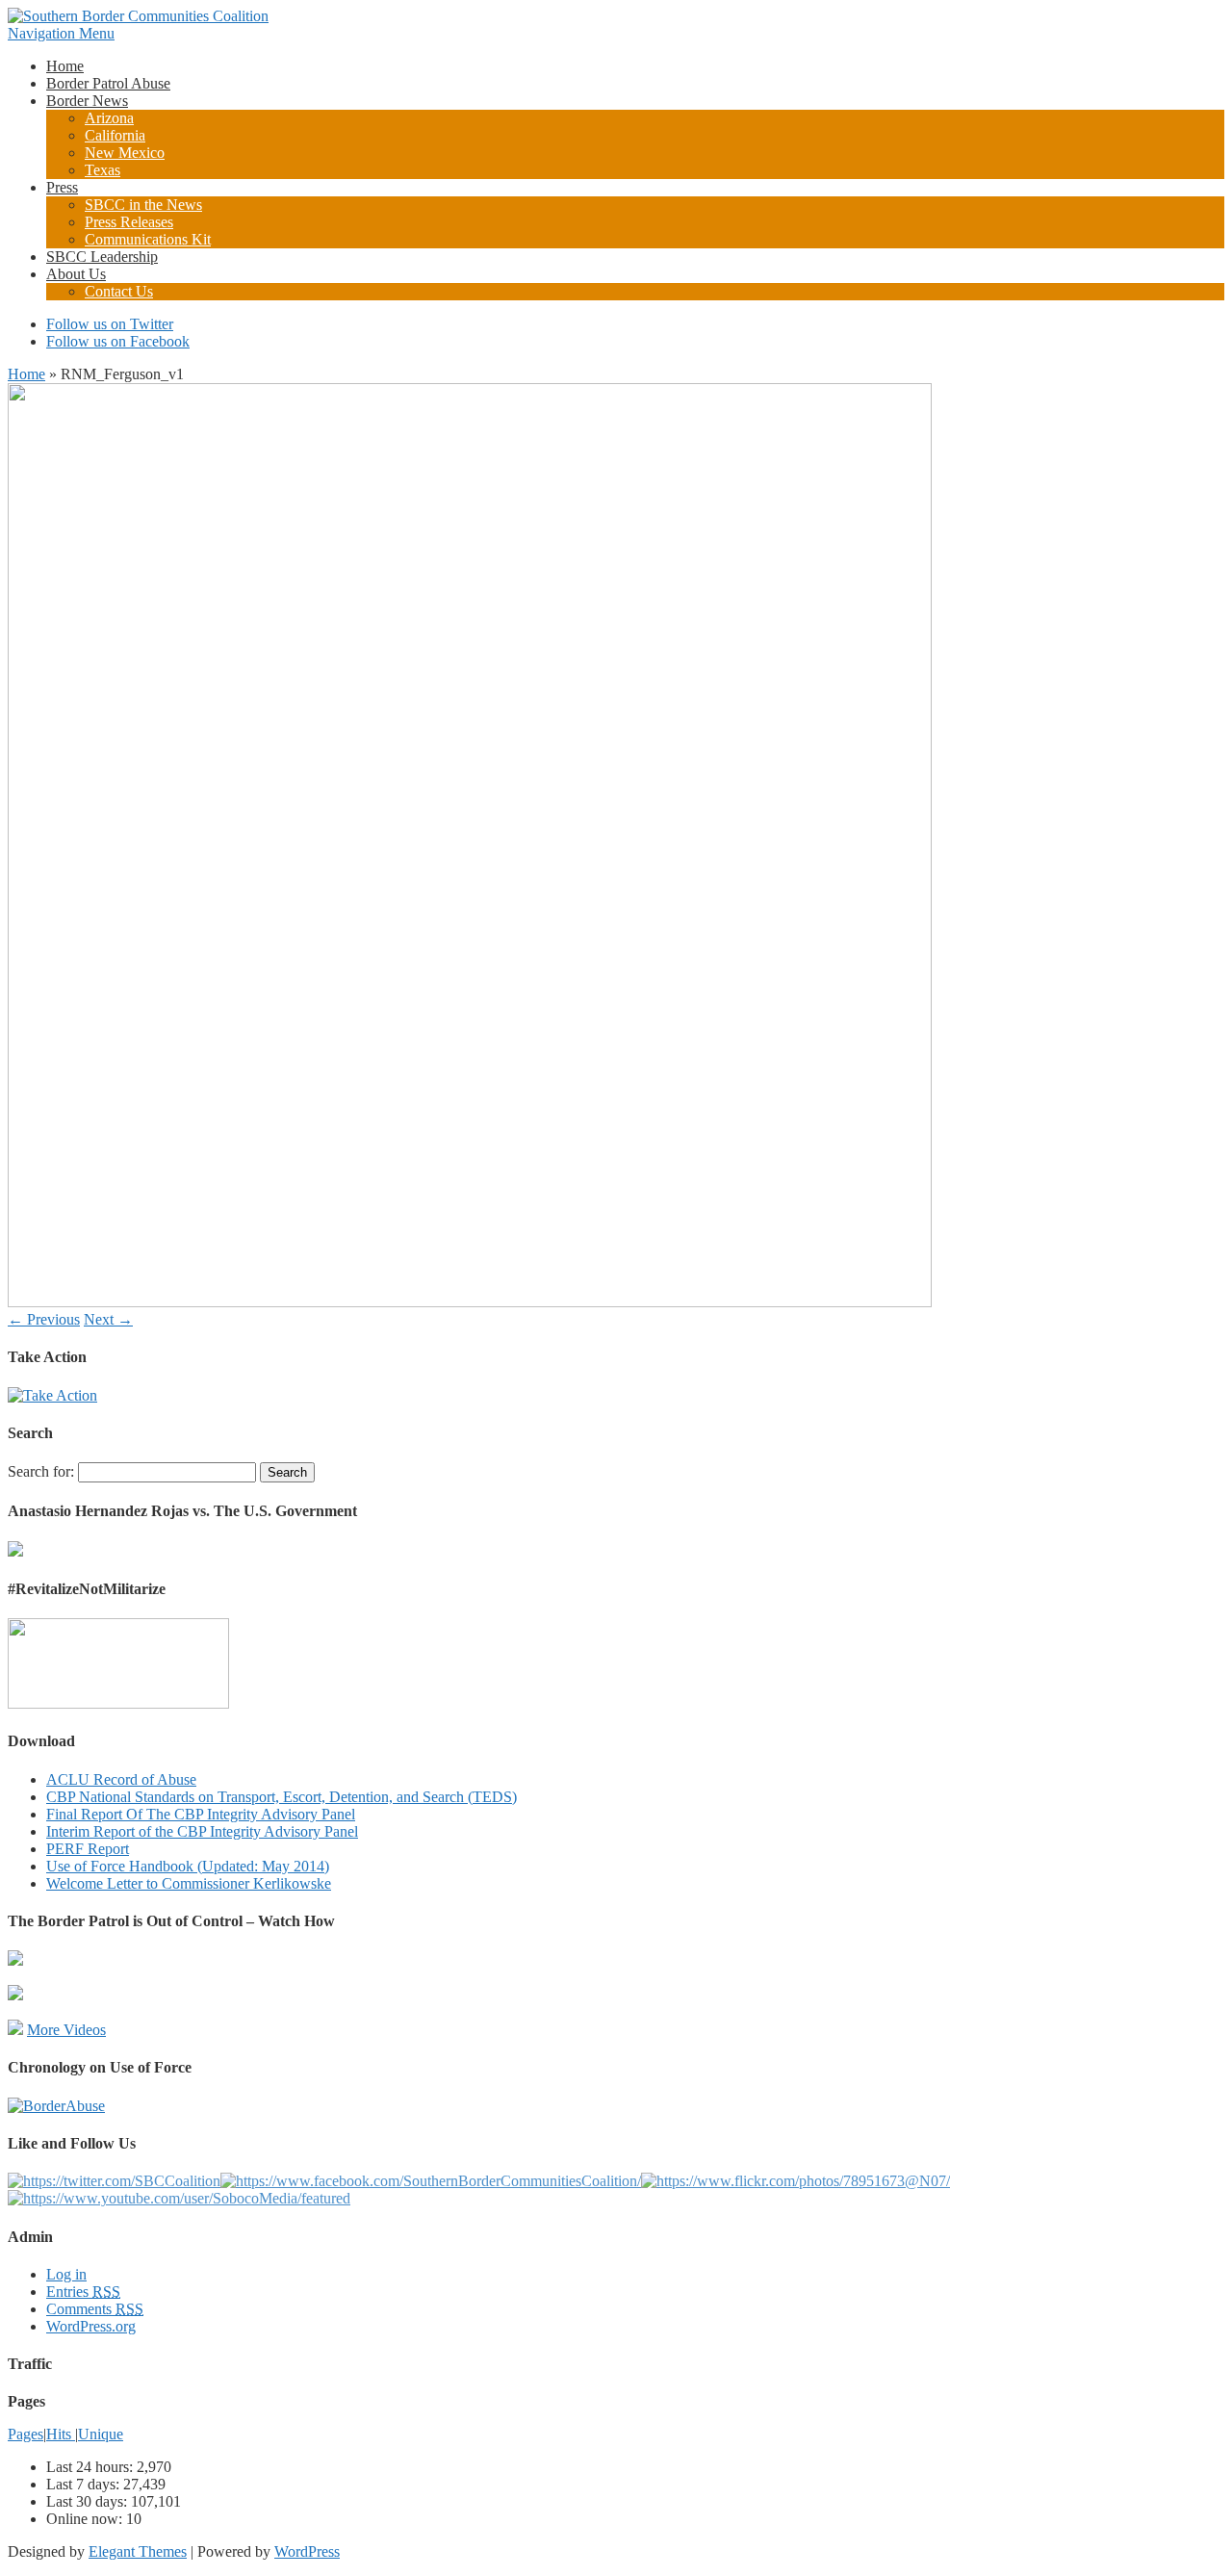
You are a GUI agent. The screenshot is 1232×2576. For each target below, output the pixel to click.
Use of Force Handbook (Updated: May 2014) (188, 1866)
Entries (83, 2292)
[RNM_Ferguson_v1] (470, 1302)
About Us (76, 274)
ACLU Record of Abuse (121, 1779)
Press (62, 187)
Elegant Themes (138, 2551)
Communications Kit (148, 239)
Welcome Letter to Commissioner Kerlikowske (189, 1883)
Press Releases (129, 222)
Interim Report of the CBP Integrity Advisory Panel (202, 1831)
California (115, 135)
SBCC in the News (143, 205)
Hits (61, 2434)
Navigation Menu (61, 33)
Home (65, 66)
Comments (95, 2309)
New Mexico (125, 153)
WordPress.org (91, 2326)
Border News (87, 101)
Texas (103, 170)
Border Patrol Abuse (108, 83)
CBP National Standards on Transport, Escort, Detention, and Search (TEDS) (282, 1797)
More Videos (66, 2030)
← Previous (44, 1319)
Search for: (41, 1471)
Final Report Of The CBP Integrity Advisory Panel (201, 1814)
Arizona (109, 118)
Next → (108, 1319)
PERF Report (88, 1849)
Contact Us (119, 291)
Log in (66, 2274)
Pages (26, 2434)
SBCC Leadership (102, 257)
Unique (101, 2434)
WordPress (307, 2551)
